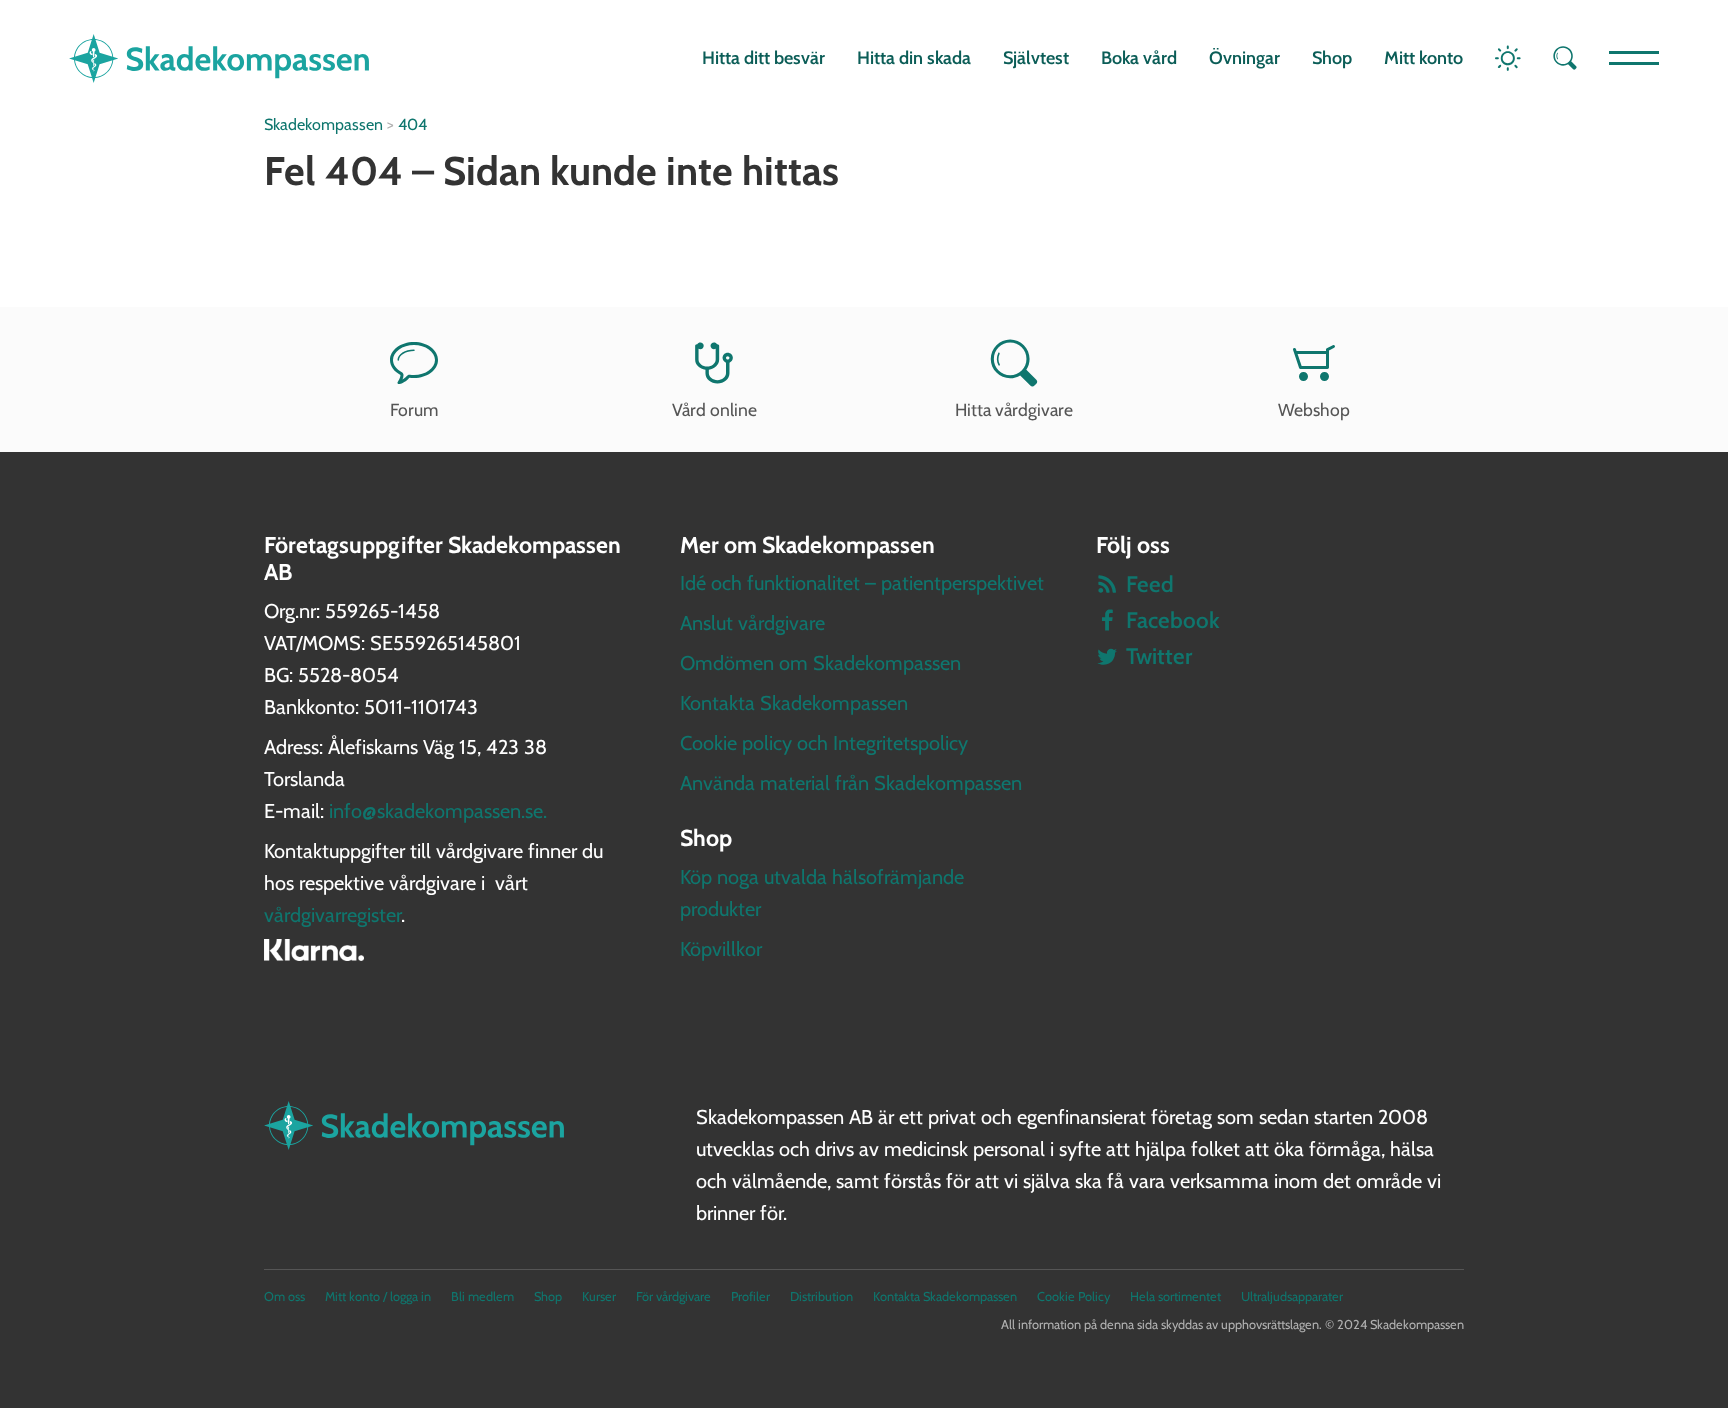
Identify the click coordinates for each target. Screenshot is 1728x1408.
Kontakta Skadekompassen (794, 703)
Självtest (1036, 58)
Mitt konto (1423, 58)
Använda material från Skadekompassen (851, 783)
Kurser (599, 1296)
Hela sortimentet (1175, 1296)
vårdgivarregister (332, 915)
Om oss (284, 1296)
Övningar (1244, 58)
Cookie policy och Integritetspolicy (824, 743)
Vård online (714, 409)
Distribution (821, 1296)
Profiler (750, 1296)
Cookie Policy (1073, 1296)
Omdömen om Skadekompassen (820, 663)
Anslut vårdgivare (752, 623)
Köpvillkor (721, 949)
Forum (414, 409)
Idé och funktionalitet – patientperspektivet (862, 583)
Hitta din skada (914, 58)
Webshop (1314, 409)
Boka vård (1139, 58)
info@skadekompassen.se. (438, 811)
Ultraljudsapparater (1292, 1296)
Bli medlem (482, 1296)
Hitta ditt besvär (763, 58)
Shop (1332, 58)
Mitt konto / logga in (378, 1296)
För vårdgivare (673, 1296)
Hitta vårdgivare (1014, 409)
